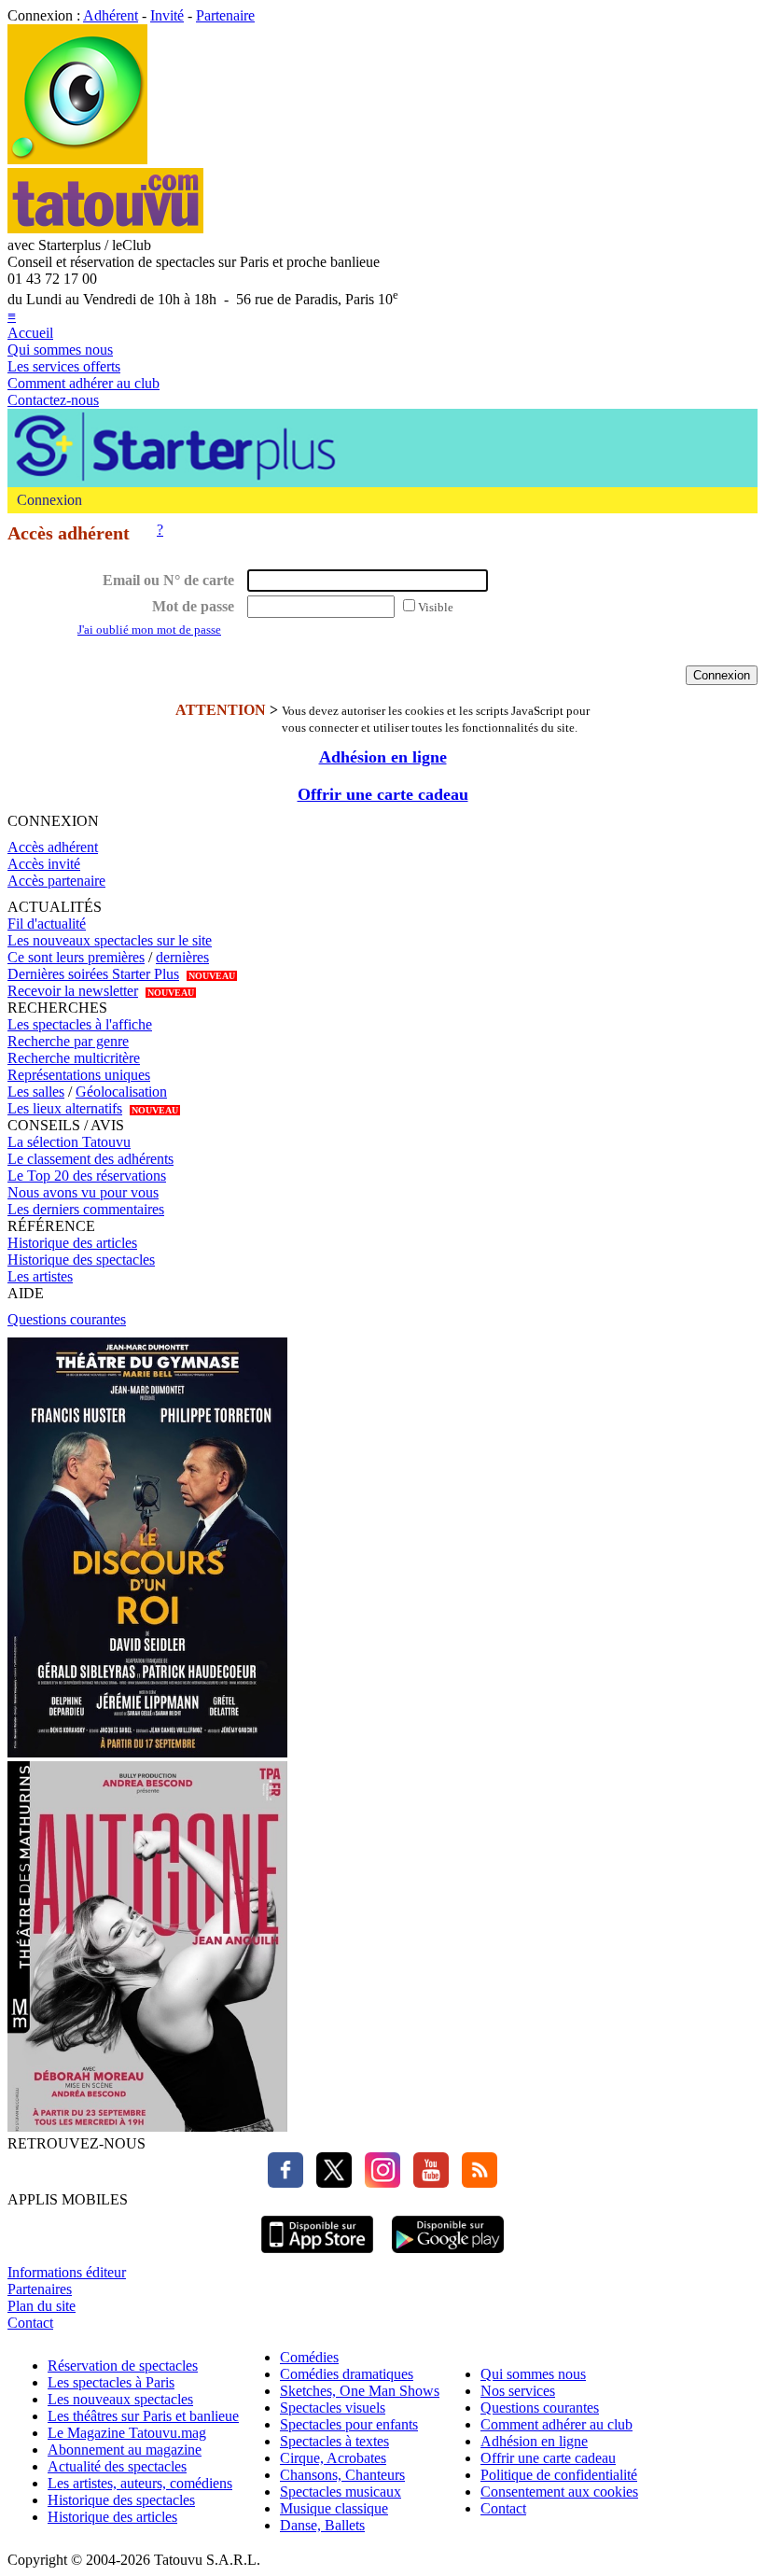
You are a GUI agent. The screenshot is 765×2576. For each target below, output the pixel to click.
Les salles (36, 1092)
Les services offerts (64, 366)
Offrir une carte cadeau (383, 794)
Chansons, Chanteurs (342, 2475)
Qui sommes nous (60, 350)
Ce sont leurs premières (76, 957)
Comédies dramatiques (347, 2374)
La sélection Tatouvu (69, 1142)
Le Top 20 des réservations (87, 1176)
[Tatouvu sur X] (329, 2183)
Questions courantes (67, 1319)
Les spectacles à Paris (111, 2382)
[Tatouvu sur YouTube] (426, 2183)
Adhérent (111, 15)
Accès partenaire (56, 881)
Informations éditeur (67, 2272)
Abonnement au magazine (125, 2450)
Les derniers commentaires (86, 1209)
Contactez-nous (53, 400)
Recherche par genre (68, 1041)
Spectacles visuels (333, 2408)
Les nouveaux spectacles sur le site (110, 940)
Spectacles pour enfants (349, 2424)
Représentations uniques (79, 1075)
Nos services (518, 2391)
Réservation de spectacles (123, 2366)
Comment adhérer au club (83, 383)
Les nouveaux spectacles (120, 2399)
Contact (30, 2323)
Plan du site (42, 2306)
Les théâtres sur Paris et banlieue (143, 2416)
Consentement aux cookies (559, 2492)
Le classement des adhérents (90, 1159)
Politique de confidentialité (559, 2475)
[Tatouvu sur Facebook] (285, 2183)
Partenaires (40, 2289)
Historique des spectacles (81, 1260)
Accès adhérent (53, 847)
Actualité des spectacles (117, 2466)
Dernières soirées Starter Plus (93, 974)
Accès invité (44, 864)
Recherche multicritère (74, 1058)
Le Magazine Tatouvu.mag (127, 2433)
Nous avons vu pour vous (83, 1192)
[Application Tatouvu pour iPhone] (317, 2255)
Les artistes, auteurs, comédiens (140, 2483)
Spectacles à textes (334, 2441)
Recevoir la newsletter (73, 991)
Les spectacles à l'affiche (80, 1024)
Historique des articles (72, 1243)
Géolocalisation (121, 1092)
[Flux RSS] (475, 2183)
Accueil (30, 333)
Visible (436, 607)
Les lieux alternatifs (65, 1108)
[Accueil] (77, 159)
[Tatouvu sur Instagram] (378, 2183)
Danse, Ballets (322, 2525)
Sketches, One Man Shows (360, 2391)
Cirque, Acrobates (333, 2458)
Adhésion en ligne (383, 757)
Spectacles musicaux (341, 2492)
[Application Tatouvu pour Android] (448, 2255)
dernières (182, 957)
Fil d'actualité (47, 924)
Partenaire (225, 15)
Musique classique (334, 2508)
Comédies (309, 2357)
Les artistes (40, 1276)
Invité (167, 15)
